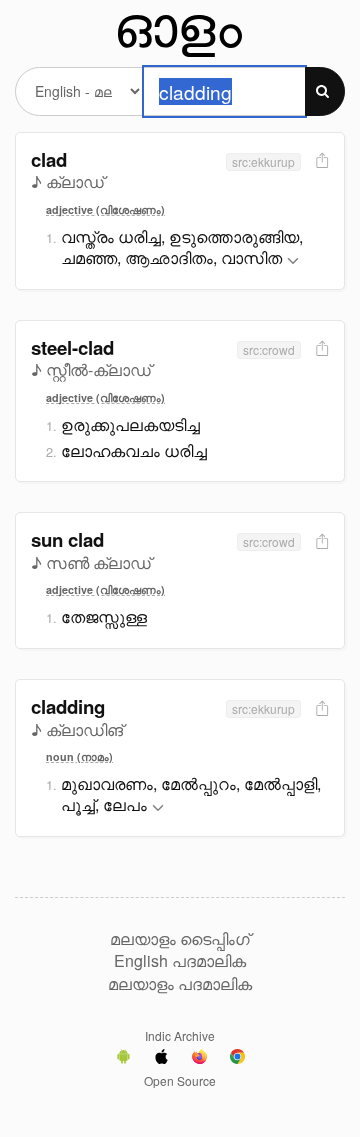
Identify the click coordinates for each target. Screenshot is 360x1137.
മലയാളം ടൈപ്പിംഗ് (180, 939)
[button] (293, 261)
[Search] (325, 91)
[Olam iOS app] (161, 1059)
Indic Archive (180, 1035)
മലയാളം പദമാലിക (180, 984)
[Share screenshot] (320, 161)
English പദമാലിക (180, 961)
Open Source (180, 1080)
